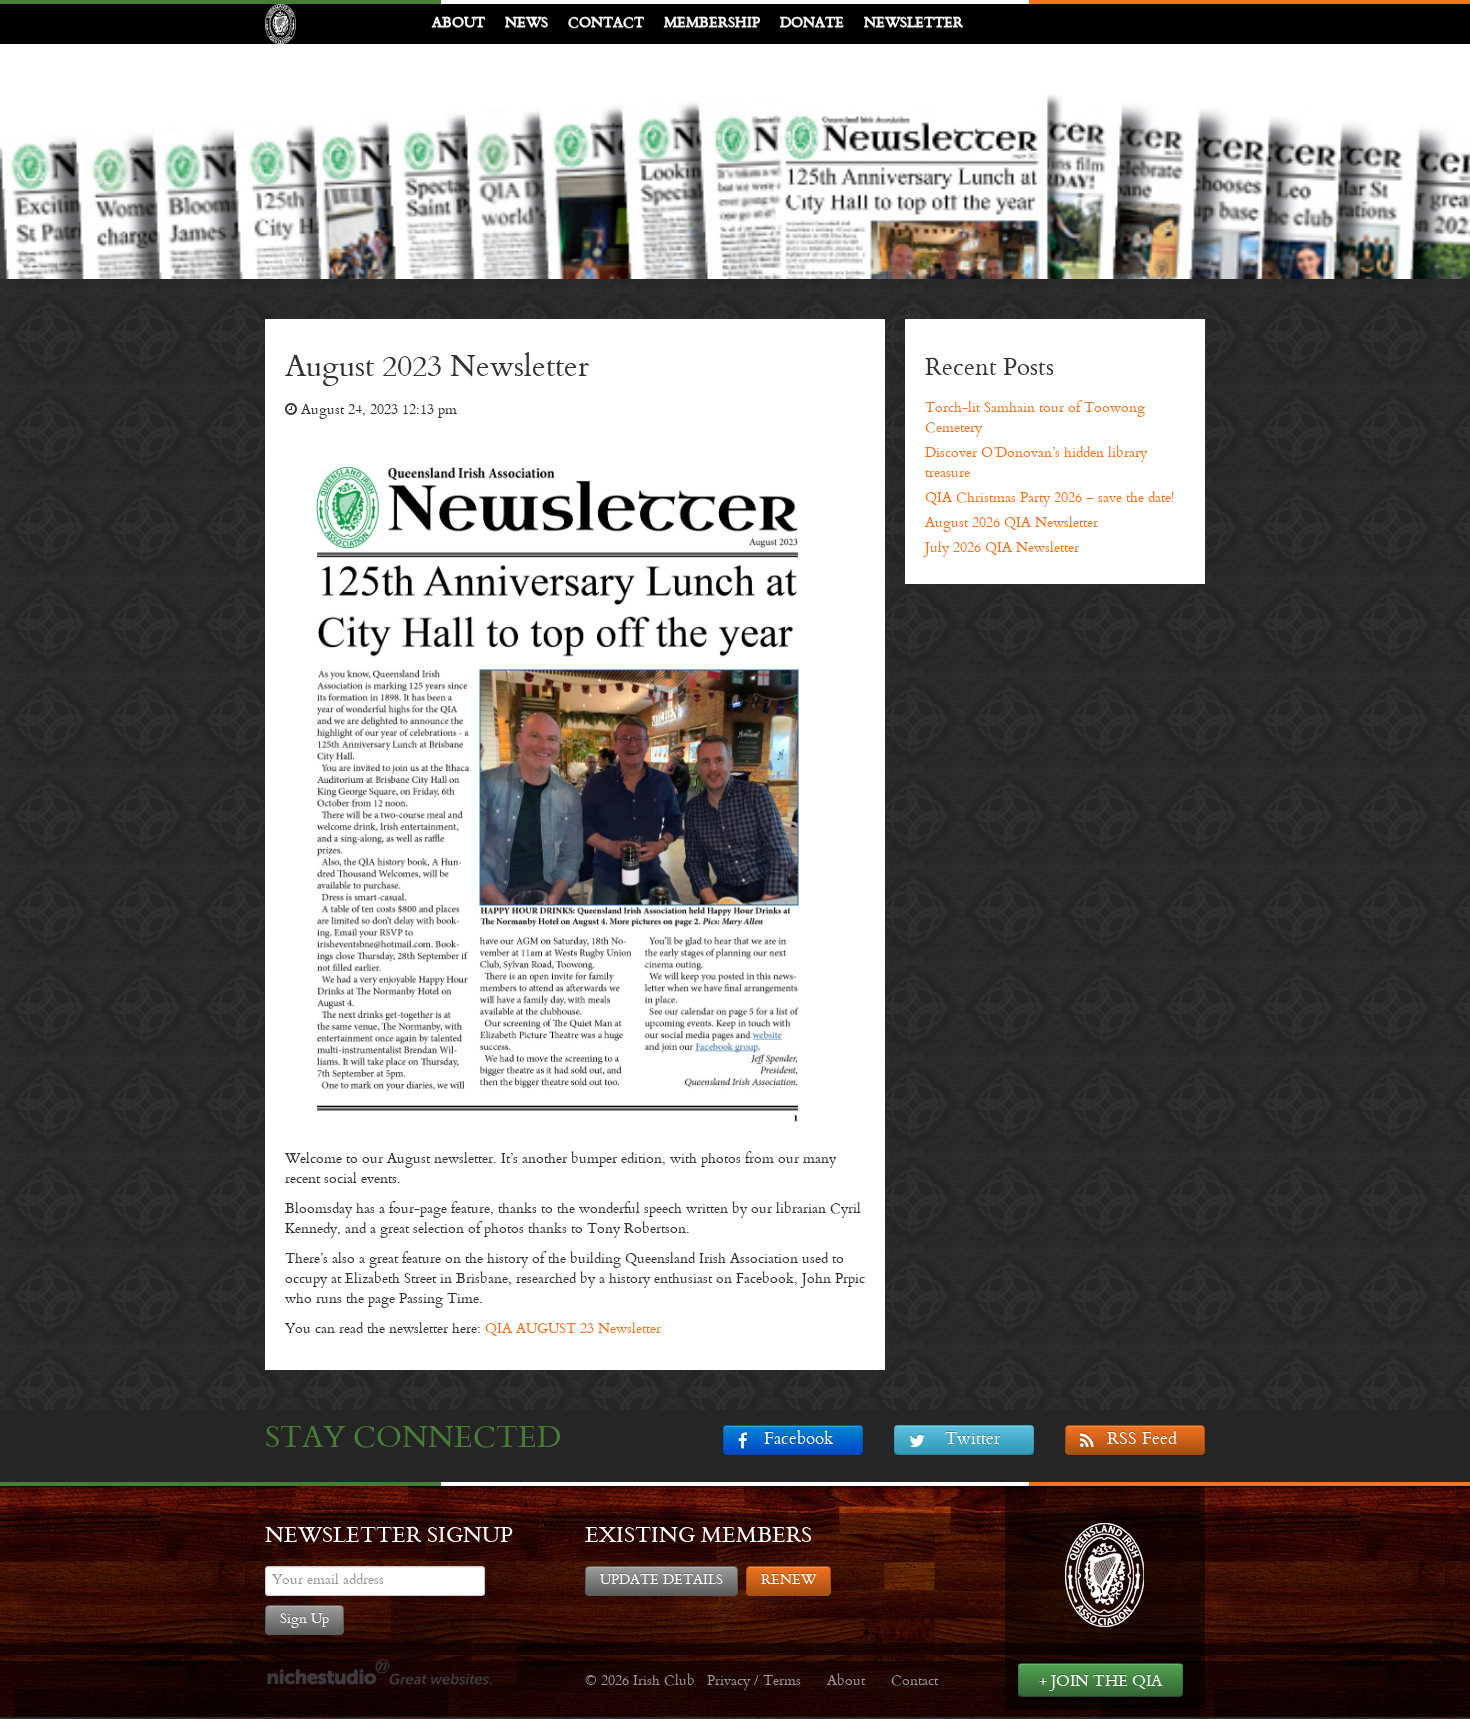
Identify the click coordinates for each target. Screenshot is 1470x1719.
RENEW (788, 1580)
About (458, 23)
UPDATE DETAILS (661, 1580)
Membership (712, 23)
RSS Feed (1142, 1440)
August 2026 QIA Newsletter (1011, 523)
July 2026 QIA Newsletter (1002, 548)
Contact (606, 23)
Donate (812, 23)
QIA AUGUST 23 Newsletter (573, 1329)
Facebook (798, 1440)
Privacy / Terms (754, 1681)
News (526, 23)
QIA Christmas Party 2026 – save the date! (1049, 498)
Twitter (972, 1440)
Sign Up (304, 1619)
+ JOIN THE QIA (1100, 1681)
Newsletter (913, 23)
